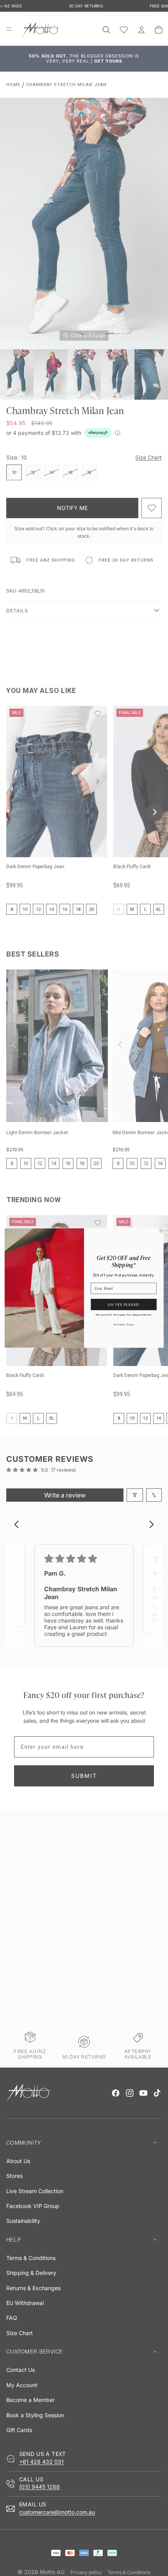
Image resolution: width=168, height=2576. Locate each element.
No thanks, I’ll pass (124, 1324)
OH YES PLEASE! (124, 1304)
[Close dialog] (161, 1231)
